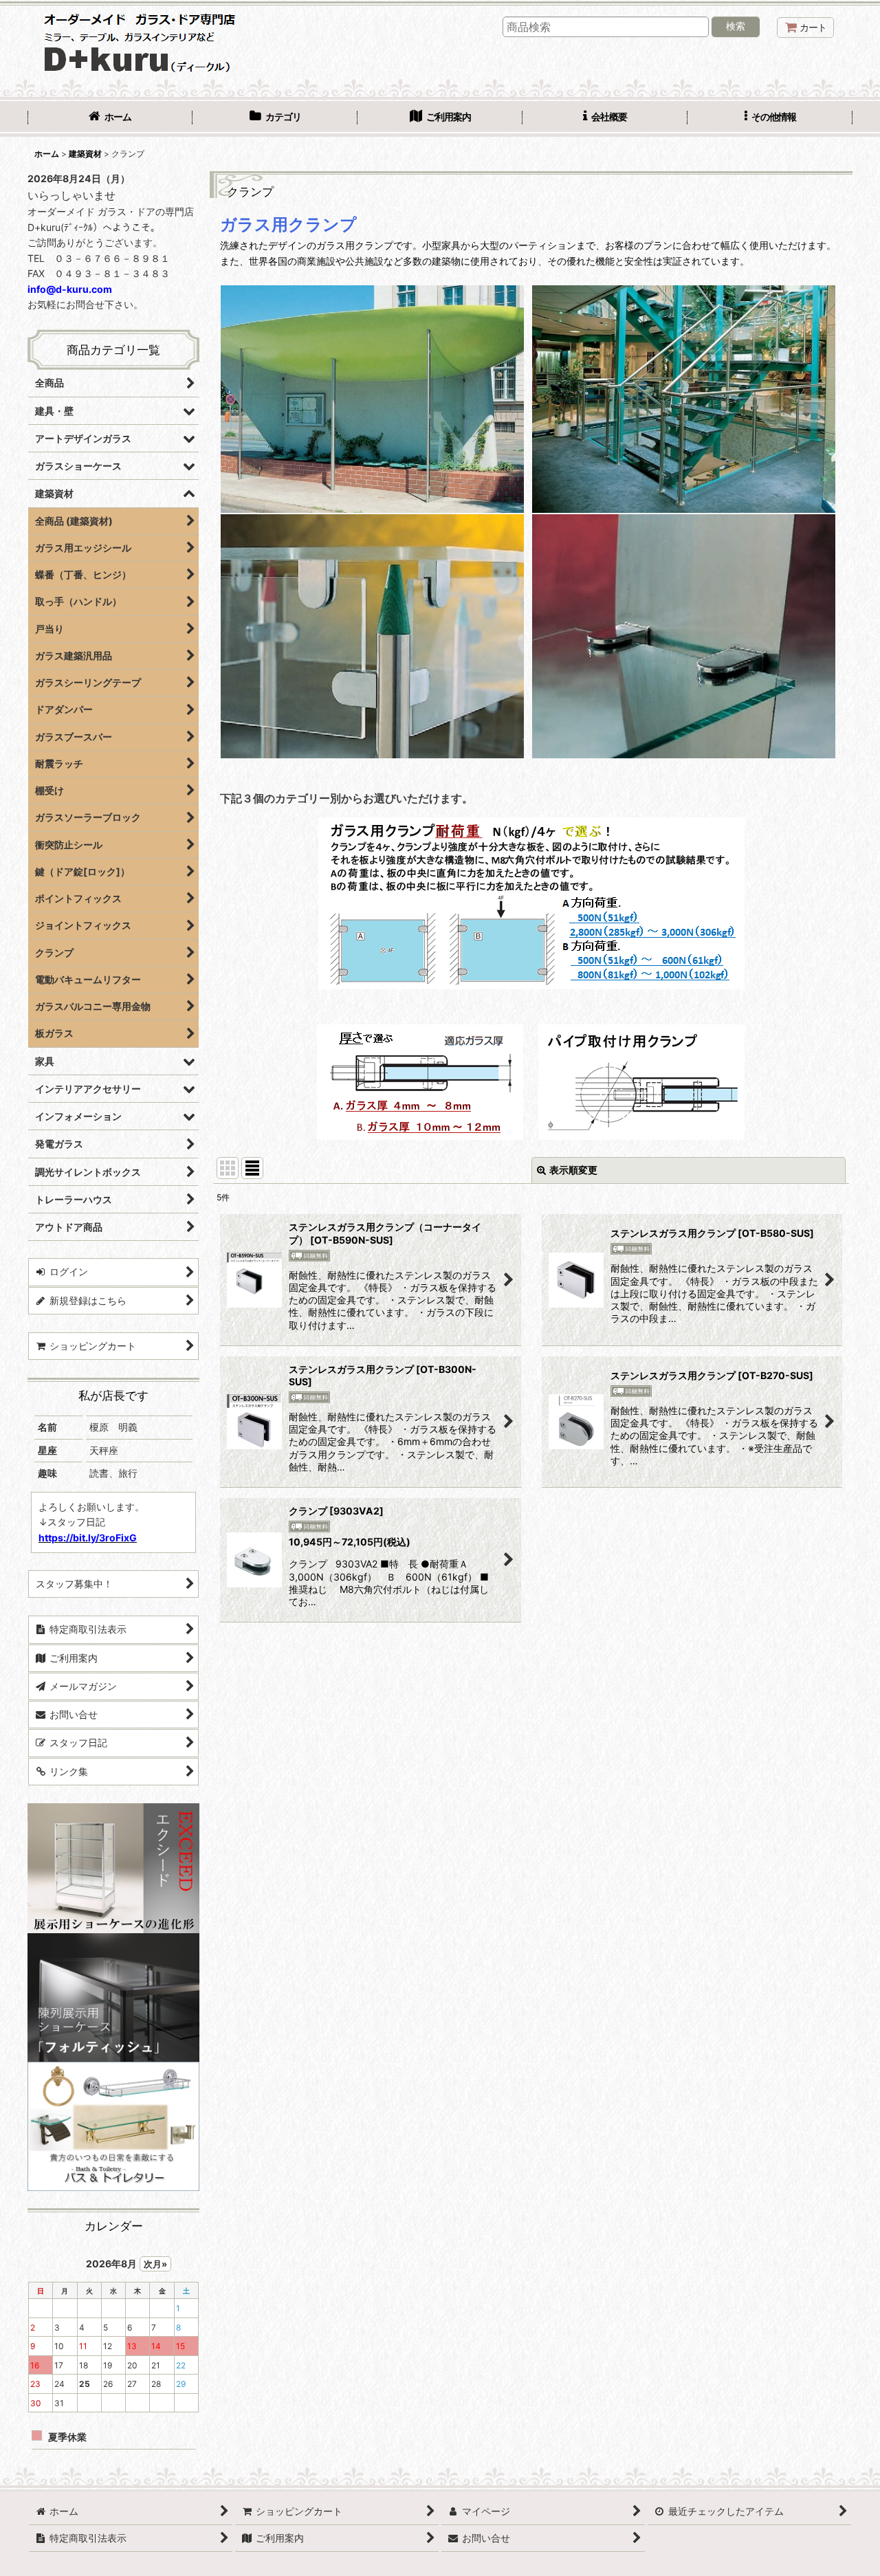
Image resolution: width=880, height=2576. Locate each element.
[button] (770, 118)
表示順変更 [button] (573, 1170)
